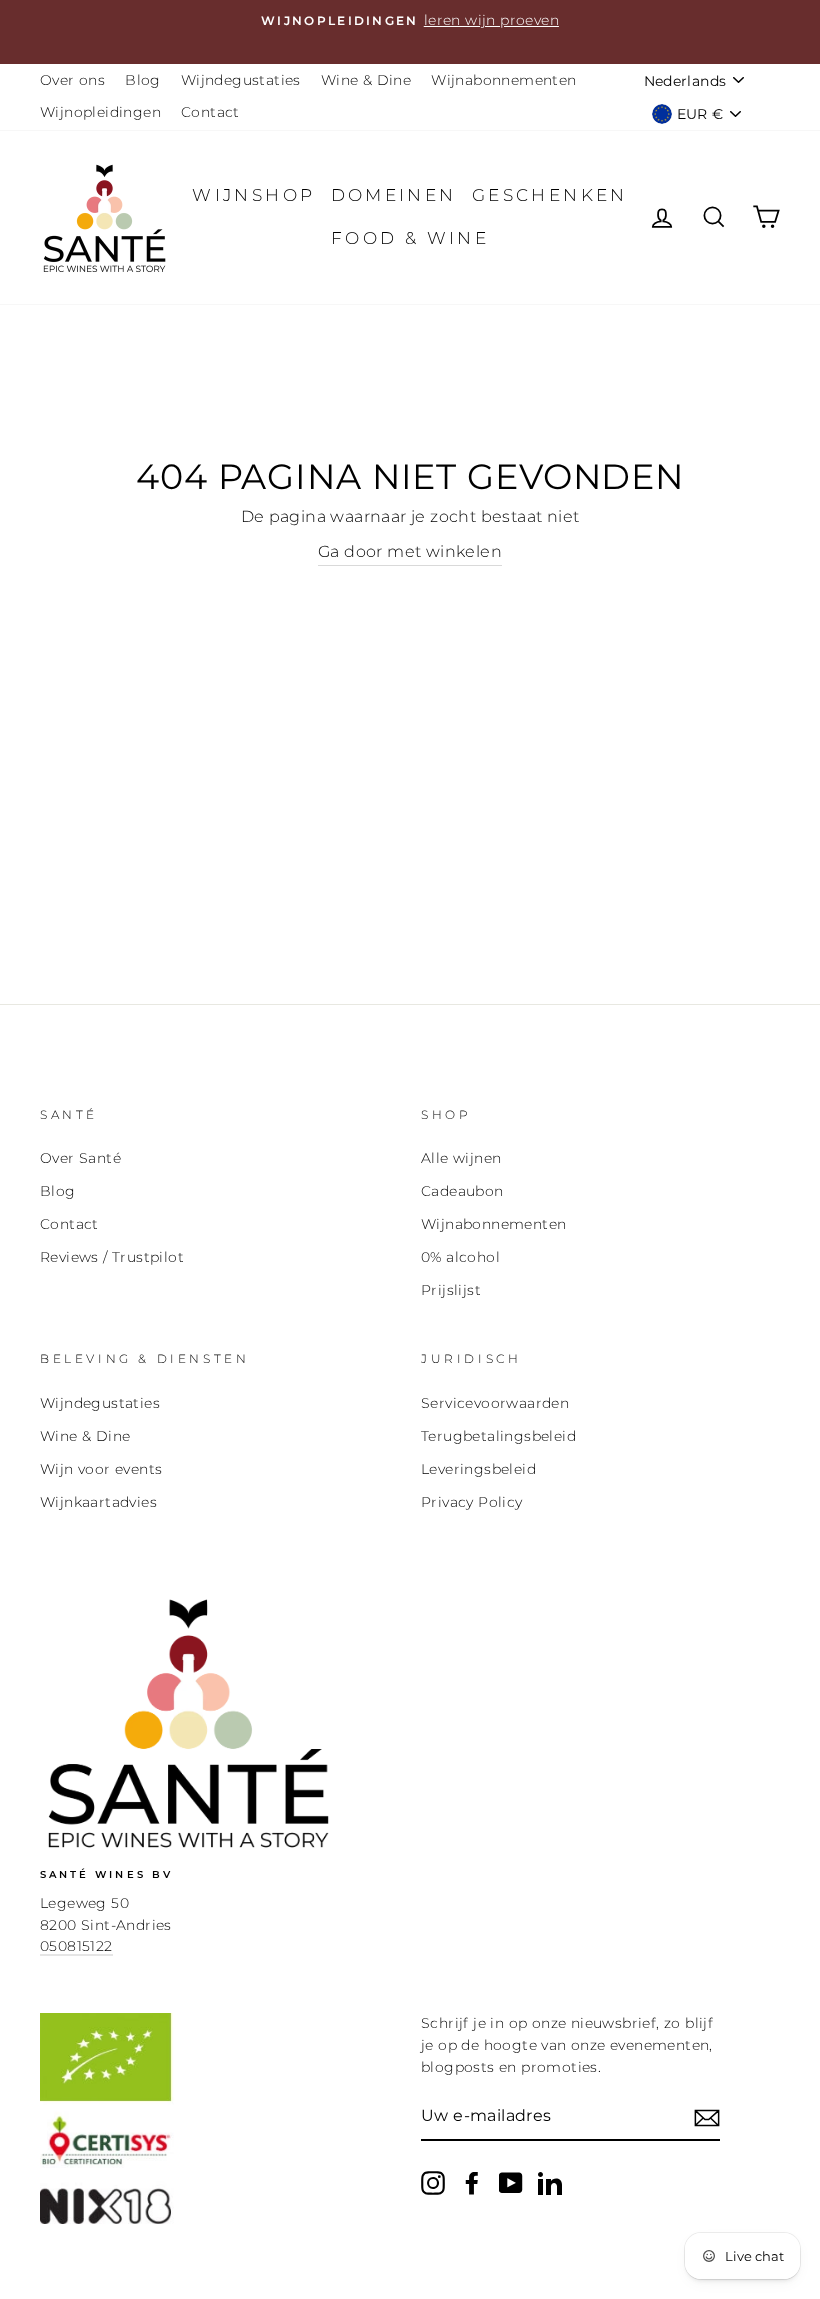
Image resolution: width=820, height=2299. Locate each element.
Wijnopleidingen (100, 112)
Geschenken (550, 195)
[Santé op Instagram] (433, 2183)
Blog (143, 80)
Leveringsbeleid (478, 1469)
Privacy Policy (472, 1502)
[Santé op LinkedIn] (550, 2183)
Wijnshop (253, 195)
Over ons (72, 80)
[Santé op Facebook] (472, 2183)
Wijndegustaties (241, 80)
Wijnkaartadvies (98, 1502)
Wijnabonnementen (503, 80)
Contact (210, 112)
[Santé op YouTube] (511, 2183)
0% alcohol (460, 1257)
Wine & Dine (366, 80)
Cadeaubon (462, 1191)
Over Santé (80, 1158)
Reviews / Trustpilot (112, 1257)
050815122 (76, 1946)
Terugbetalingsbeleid (498, 1436)
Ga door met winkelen (410, 551)
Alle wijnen (461, 1158)
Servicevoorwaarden (495, 1403)
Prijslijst (451, 1290)
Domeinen (394, 195)
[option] (410, 21)
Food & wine (410, 238)
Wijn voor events (101, 1469)
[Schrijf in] (707, 2117)
